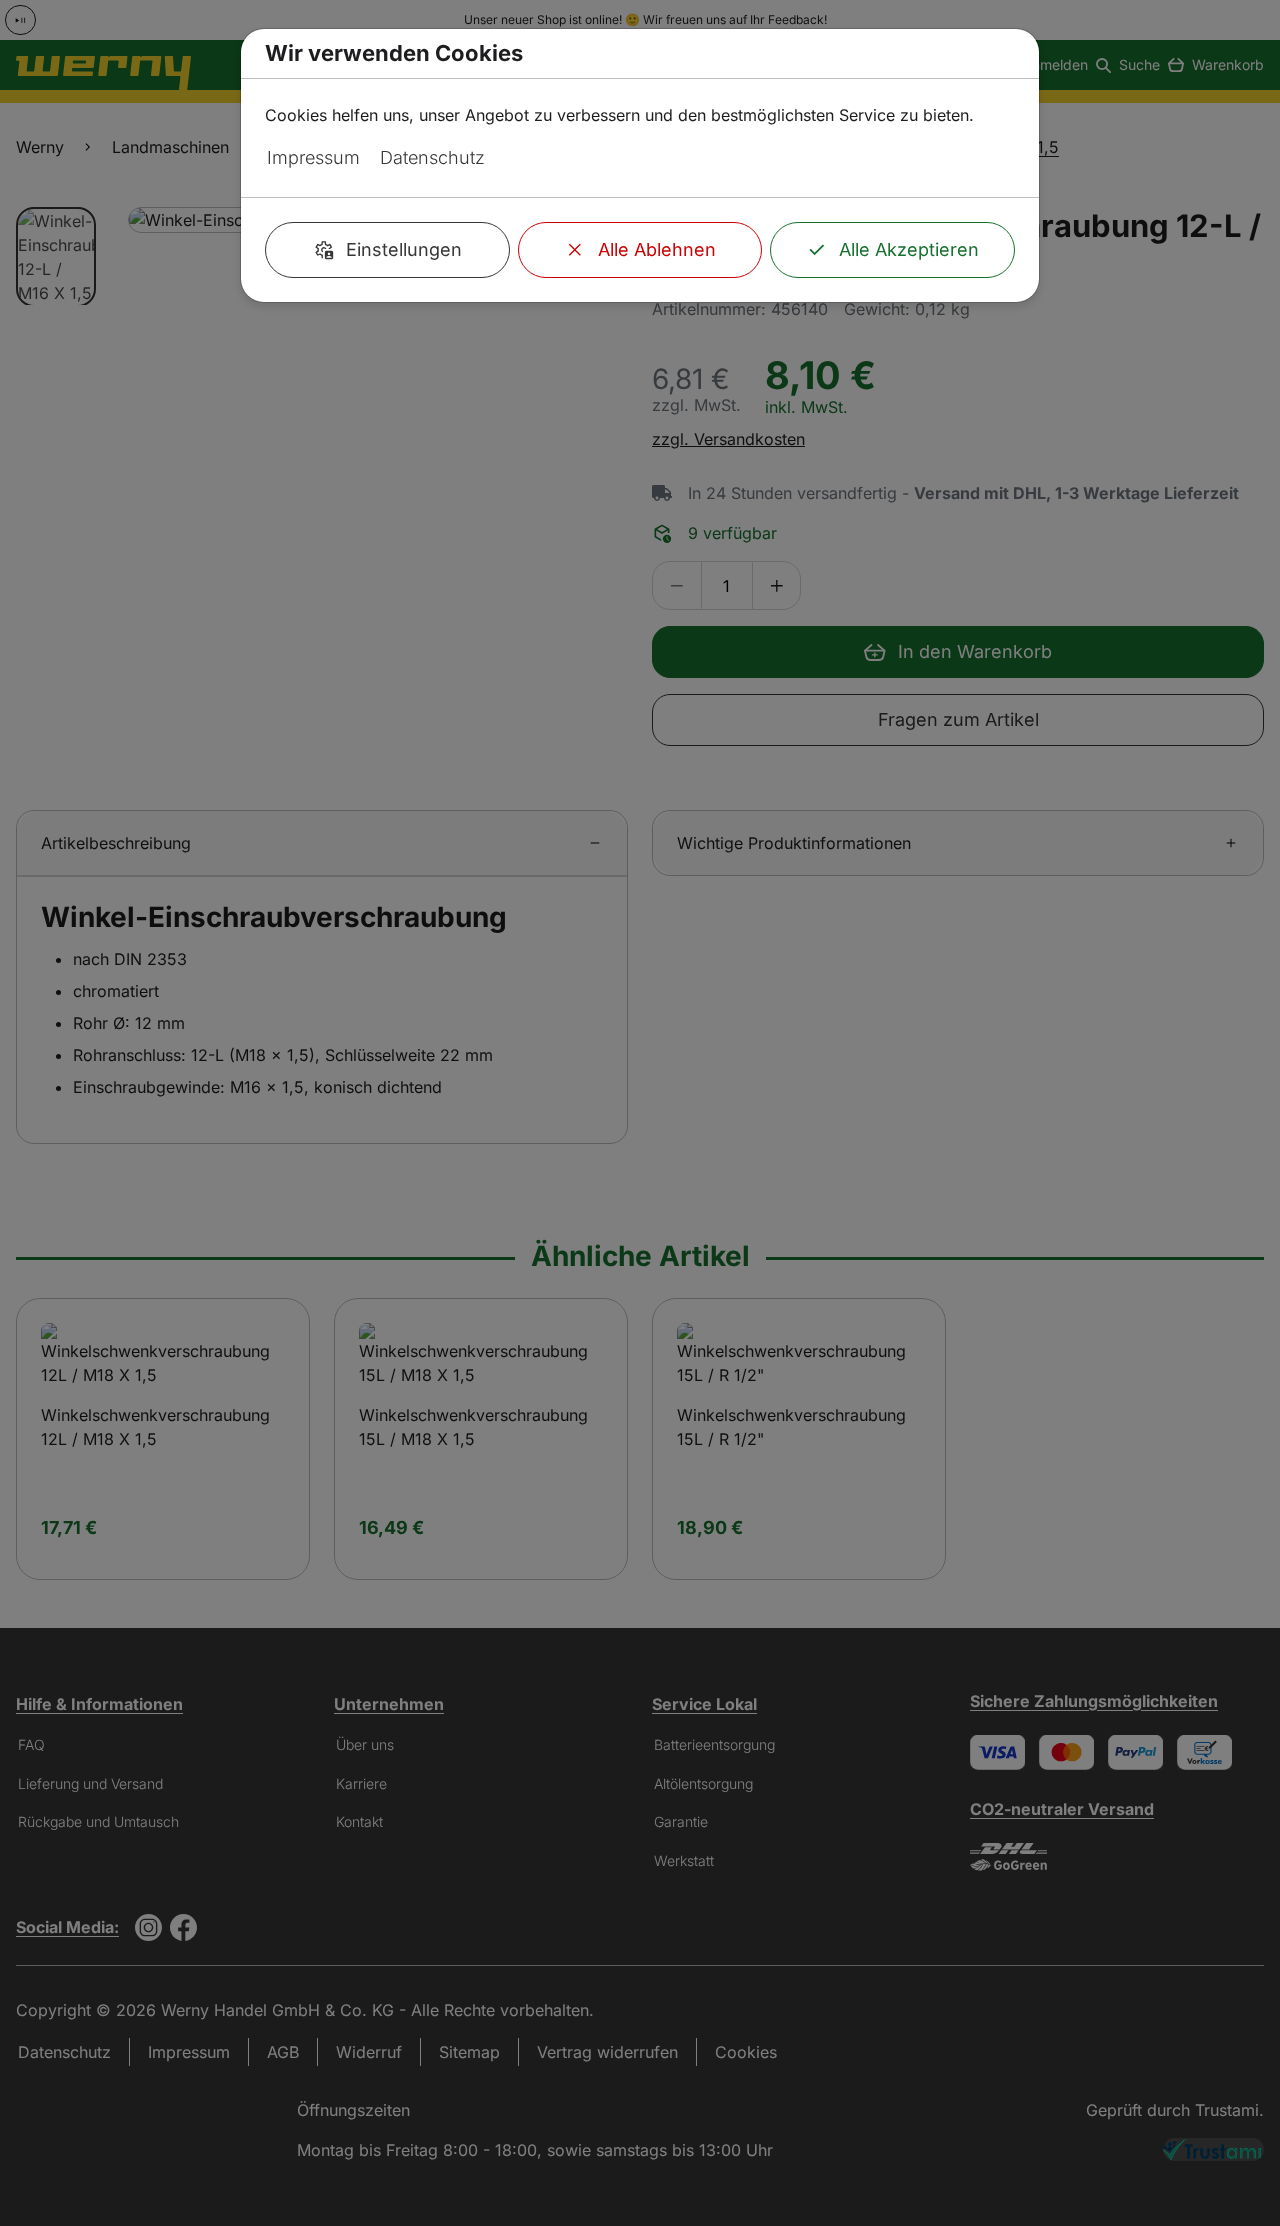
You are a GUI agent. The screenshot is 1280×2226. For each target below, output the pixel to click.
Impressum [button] (313, 157)
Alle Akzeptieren (909, 249)
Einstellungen (404, 249)
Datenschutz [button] (432, 157)
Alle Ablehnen (657, 249)
